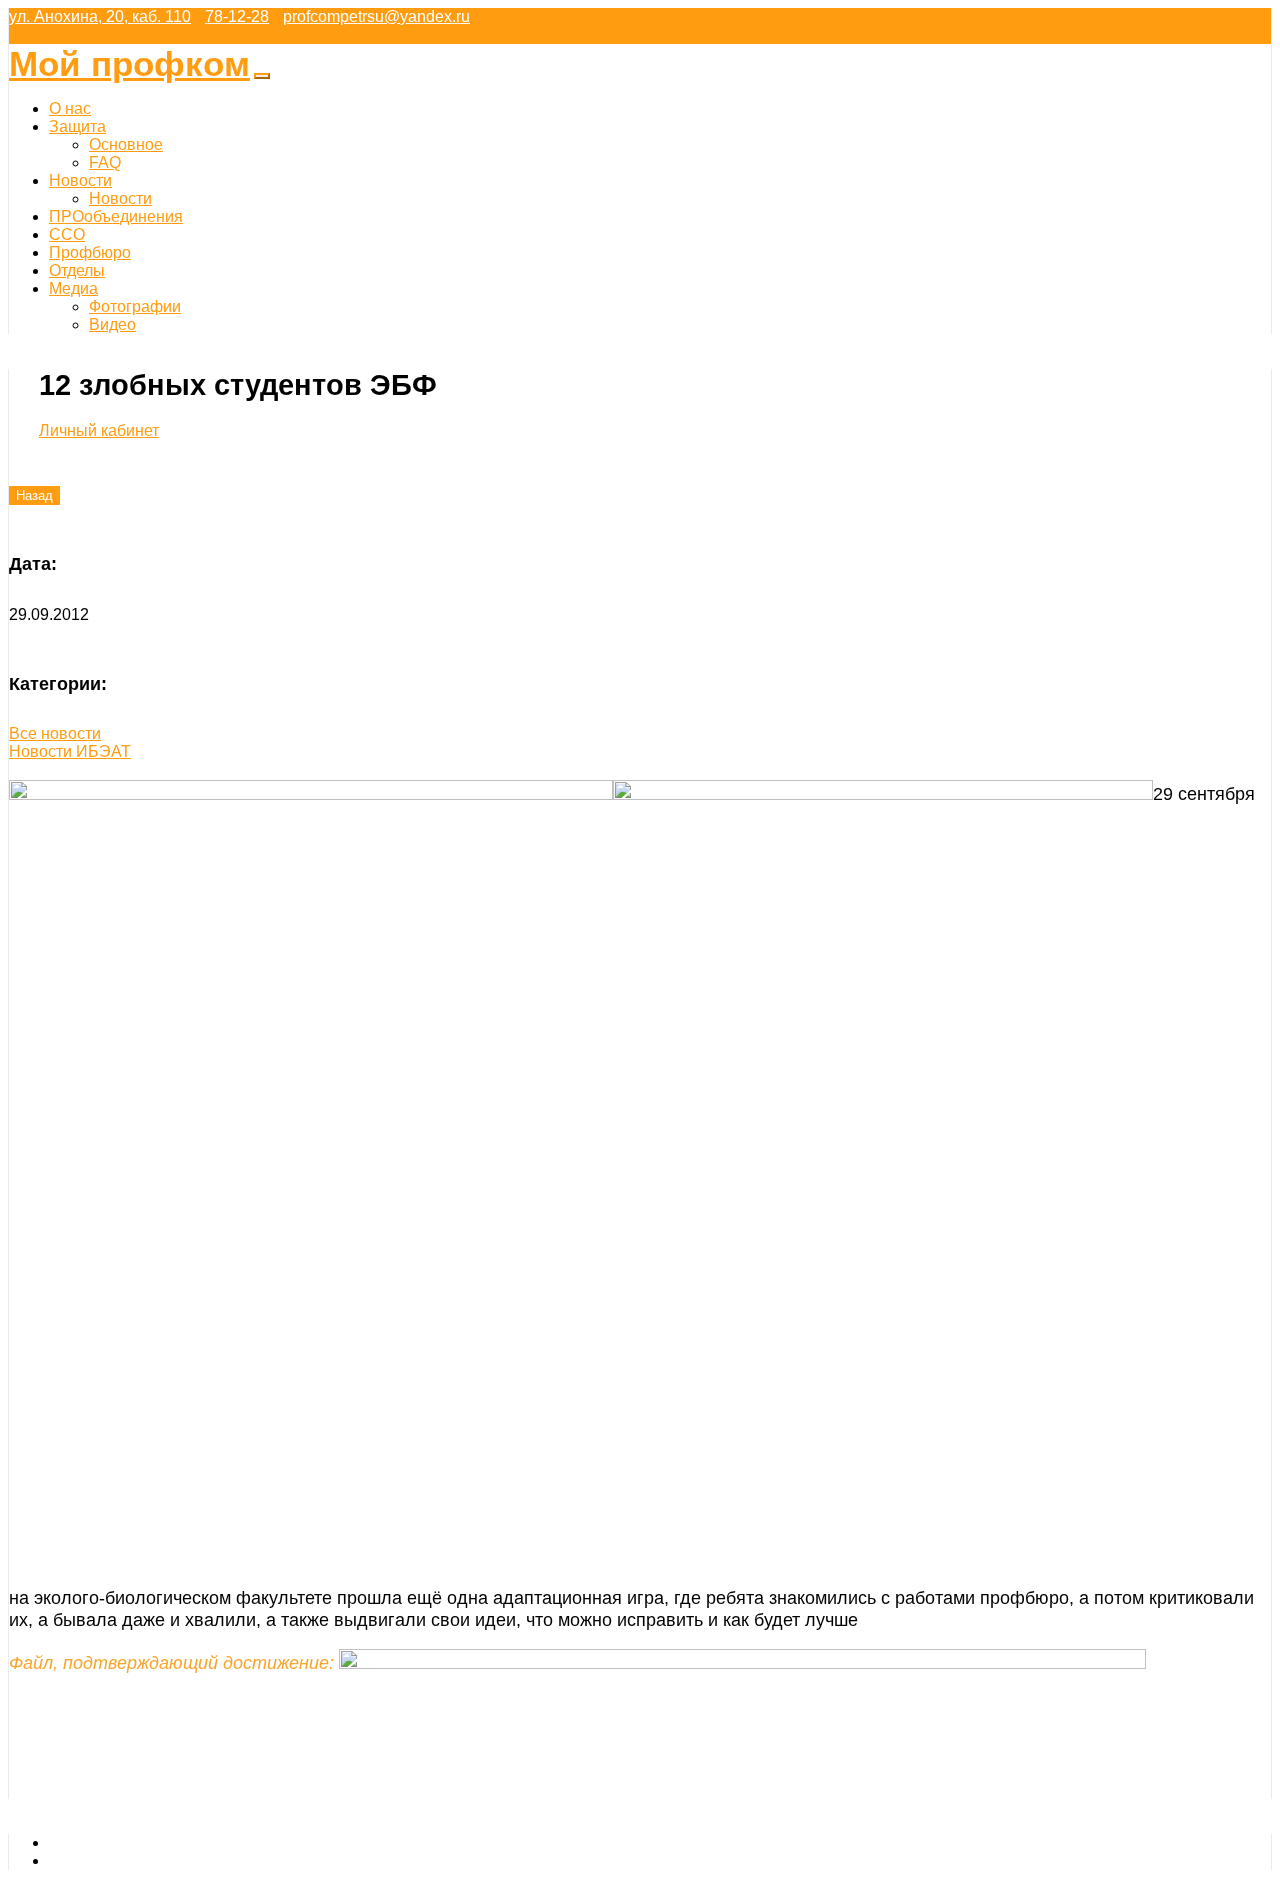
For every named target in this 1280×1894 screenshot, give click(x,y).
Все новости (55, 733)
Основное (126, 144)
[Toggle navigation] (262, 76)
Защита (77, 126)
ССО (67, 234)
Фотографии (135, 306)
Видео (112, 324)
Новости (80, 180)
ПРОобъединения (116, 216)
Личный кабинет (99, 430)
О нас (70, 108)
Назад (34, 495)
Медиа (73, 288)
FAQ (105, 162)
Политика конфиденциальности (166, 1860)
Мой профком (129, 63)
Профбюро (90, 252)
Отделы (77, 270)
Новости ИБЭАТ (70, 751)
